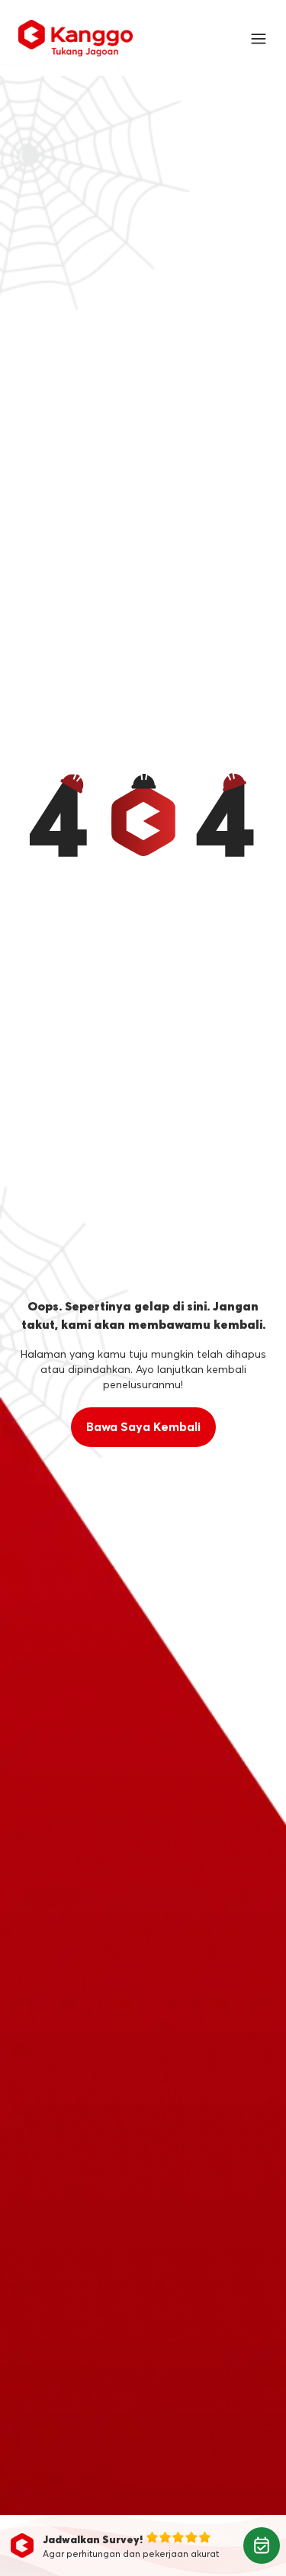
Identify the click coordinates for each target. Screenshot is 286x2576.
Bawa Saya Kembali (143, 1427)
